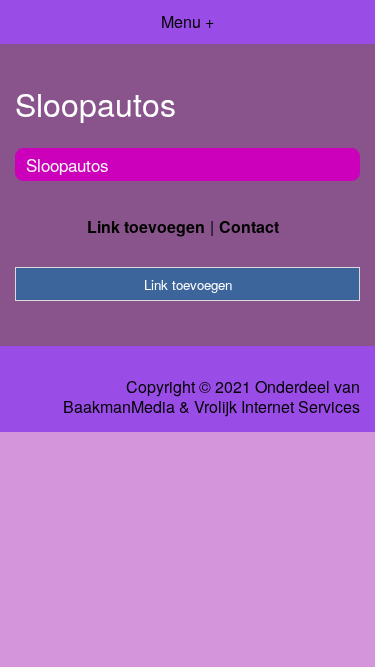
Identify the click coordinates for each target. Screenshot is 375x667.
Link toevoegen (146, 226)
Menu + (187, 21)
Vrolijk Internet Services (277, 407)
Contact (249, 226)
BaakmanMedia (119, 407)
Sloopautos (67, 164)
